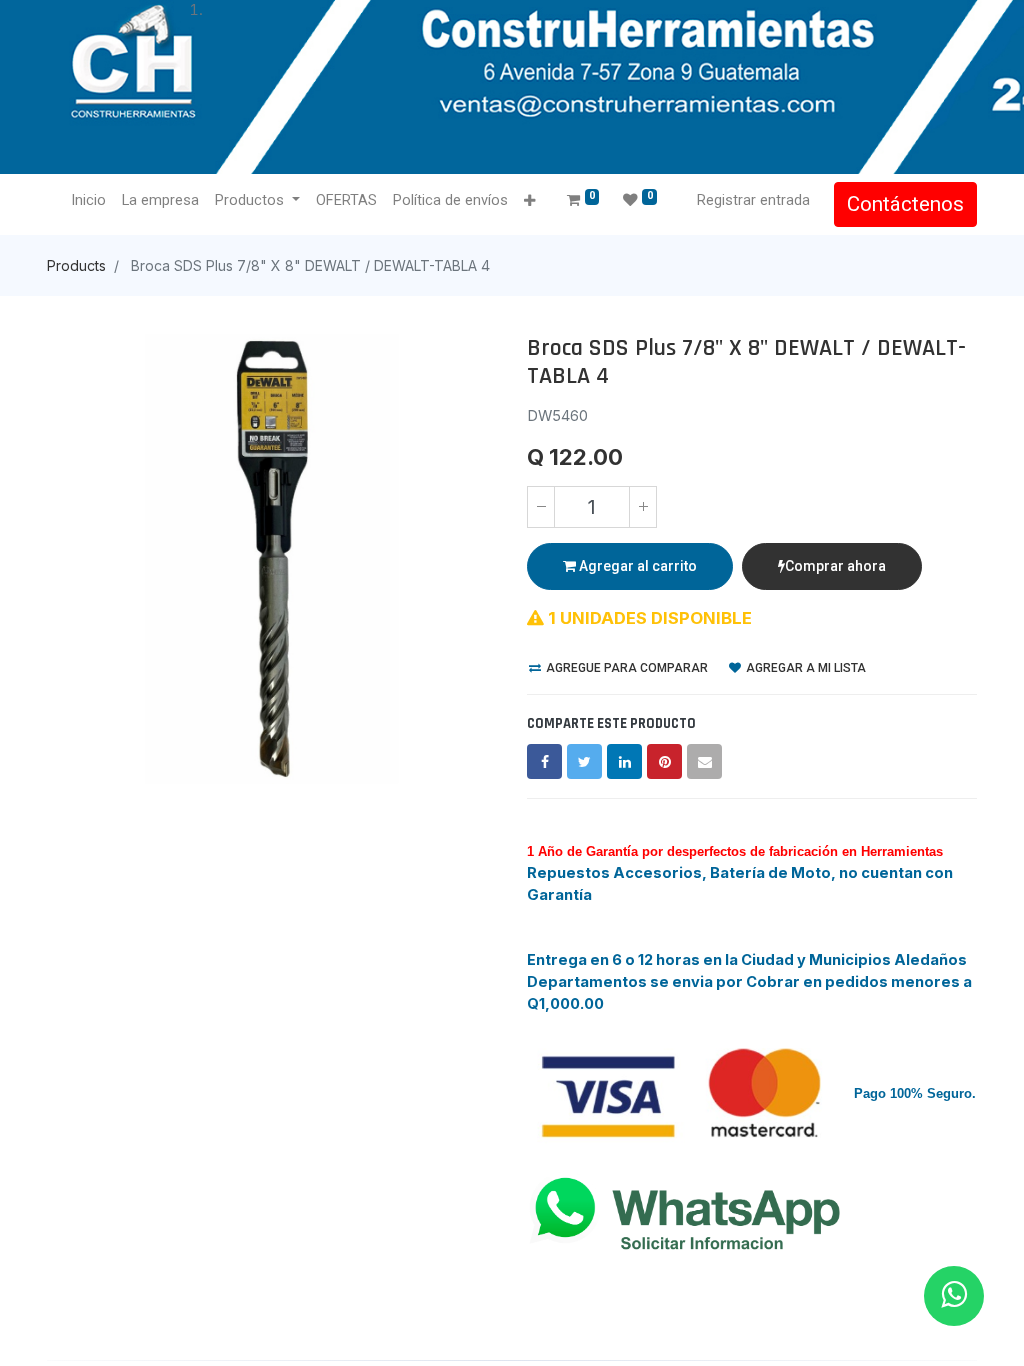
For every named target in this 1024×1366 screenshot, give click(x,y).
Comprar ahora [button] (835, 566)
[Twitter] (584, 761)
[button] (529, 201)
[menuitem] (88, 201)
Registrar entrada (753, 200)
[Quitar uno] (541, 507)
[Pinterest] (664, 761)
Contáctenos (905, 204)
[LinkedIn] (624, 761)
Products (76, 265)
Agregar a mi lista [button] (804, 668)
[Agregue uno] (643, 507)
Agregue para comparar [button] (625, 668)
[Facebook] (544, 761)
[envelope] (704, 761)
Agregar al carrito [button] (636, 566)
